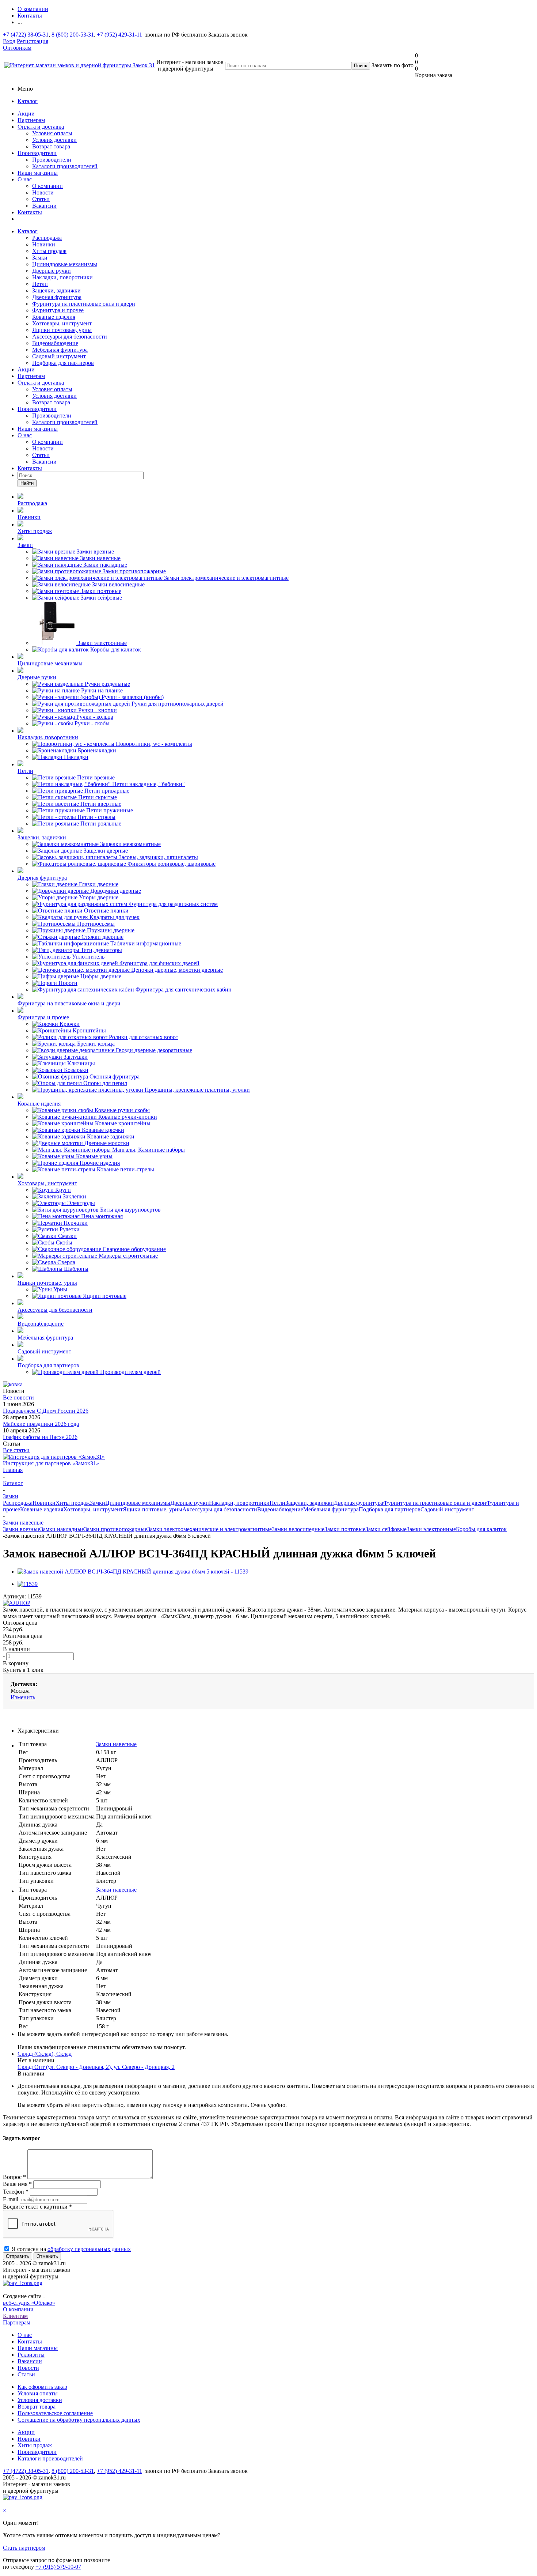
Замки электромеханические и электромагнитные (210, 1529)
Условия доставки (54, 140)
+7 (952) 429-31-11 (119, 35)
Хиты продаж (49, 251)
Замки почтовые (345, 1529)
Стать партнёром (24, 2548)
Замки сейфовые (386, 1529)
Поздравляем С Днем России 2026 (46, 1411)
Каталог (28, 101)
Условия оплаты (52, 133)
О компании (47, 186)
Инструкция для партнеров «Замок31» (51, 1463)
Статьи (41, 199)
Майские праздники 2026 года (41, 1424)
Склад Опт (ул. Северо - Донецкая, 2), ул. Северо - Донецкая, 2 (96, 2067)
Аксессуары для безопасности (70, 337)
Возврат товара (51, 146)
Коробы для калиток (481, 1529)
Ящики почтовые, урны (62, 330)
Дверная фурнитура (57, 297)
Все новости (18, 1397)
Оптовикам (17, 48)
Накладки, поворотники (62, 277)
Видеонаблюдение (55, 343)
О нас (25, 179)
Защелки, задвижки (56, 290)
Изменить (23, 1697)
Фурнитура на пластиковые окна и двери (84, 304)
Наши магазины (38, 173)
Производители (37, 153)
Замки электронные (431, 1529)
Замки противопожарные (116, 1529)
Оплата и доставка (41, 127)
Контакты (30, 212)
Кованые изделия (54, 317)
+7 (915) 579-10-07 (58, 2567)
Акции (26, 114)
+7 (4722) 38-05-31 (26, 35)
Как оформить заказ (42, 2387)
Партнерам (31, 120)
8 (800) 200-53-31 (73, 35)
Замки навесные (116, 1744)
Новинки (44, 244)
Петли (40, 284)
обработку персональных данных (89, 2249)
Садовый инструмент (59, 356)
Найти (27, 483)
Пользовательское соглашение (55, 2413)
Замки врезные (22, 1529)
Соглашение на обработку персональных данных (79, 2420)
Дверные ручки (52, 271)
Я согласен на (71, 2249)
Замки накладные (62, 1529)
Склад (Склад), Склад (45, 2054)
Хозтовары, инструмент (62, 323)
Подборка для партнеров (63, 363)
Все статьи (16, 1450)
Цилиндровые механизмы (65, 264)
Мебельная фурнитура (60, 350)
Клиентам (15, 2316)
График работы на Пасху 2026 (40, 1437)
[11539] (28, 1584)
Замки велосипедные (298, 1529)
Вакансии (44, 206)
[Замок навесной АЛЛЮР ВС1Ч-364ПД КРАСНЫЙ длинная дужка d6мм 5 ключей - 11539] (133, 1572)
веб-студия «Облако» (29, 2303)
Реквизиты (31, 2355)
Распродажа (47, 238)
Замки (40, 258)
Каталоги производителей (65, 166)
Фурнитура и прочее (58, 310)
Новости (43, 192)
